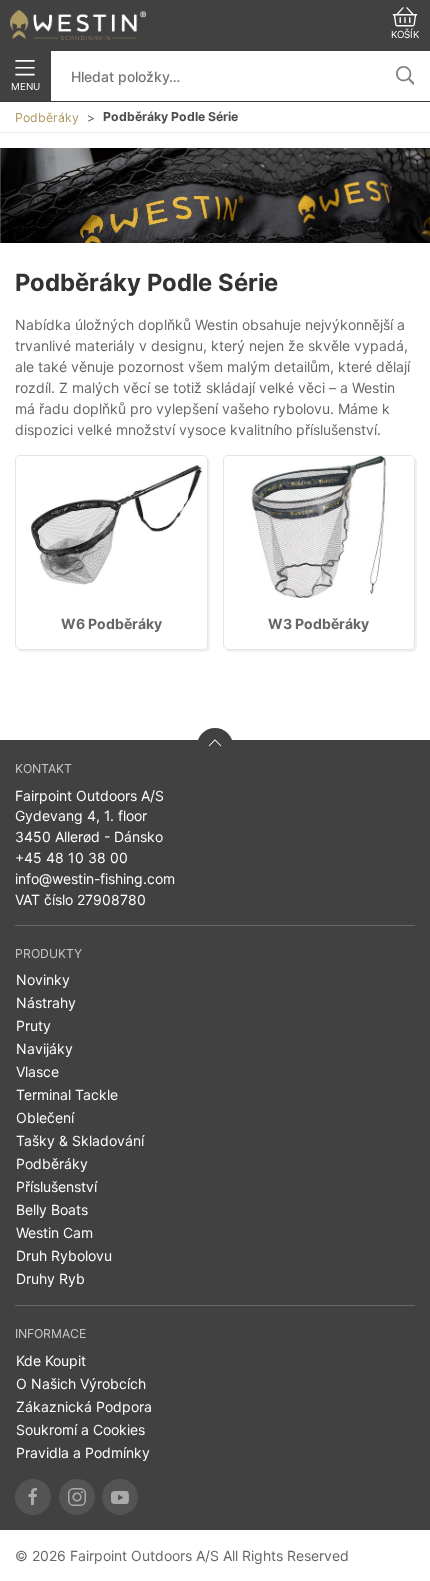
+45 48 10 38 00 (71, 857)
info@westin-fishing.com (95, 878)
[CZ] (78, 25)
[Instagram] (77, 1497)
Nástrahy (46, 1002)
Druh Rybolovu (64, 1255)
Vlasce (37, 1071)
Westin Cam (54, 1232)
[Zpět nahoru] (215, 746)
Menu (25, 86)
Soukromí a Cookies (80, 1429)
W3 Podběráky (318, 623)
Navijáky (44, 1048)
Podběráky (47, 117)
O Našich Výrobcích (81, 1383)
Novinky (43, 979)
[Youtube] (120, 1497)
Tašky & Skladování (80, 1140)
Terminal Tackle (67, 1094)
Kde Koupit (51, 1360)
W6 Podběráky (111, 623)
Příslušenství (56, 1186)
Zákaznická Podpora (84, 1406)
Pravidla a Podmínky (83, 1452)
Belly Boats (52, 1209)
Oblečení (45, 1117)
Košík (405, 34)
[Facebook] (33, 1497)
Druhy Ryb (50, 1278)
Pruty (33, 1025)
